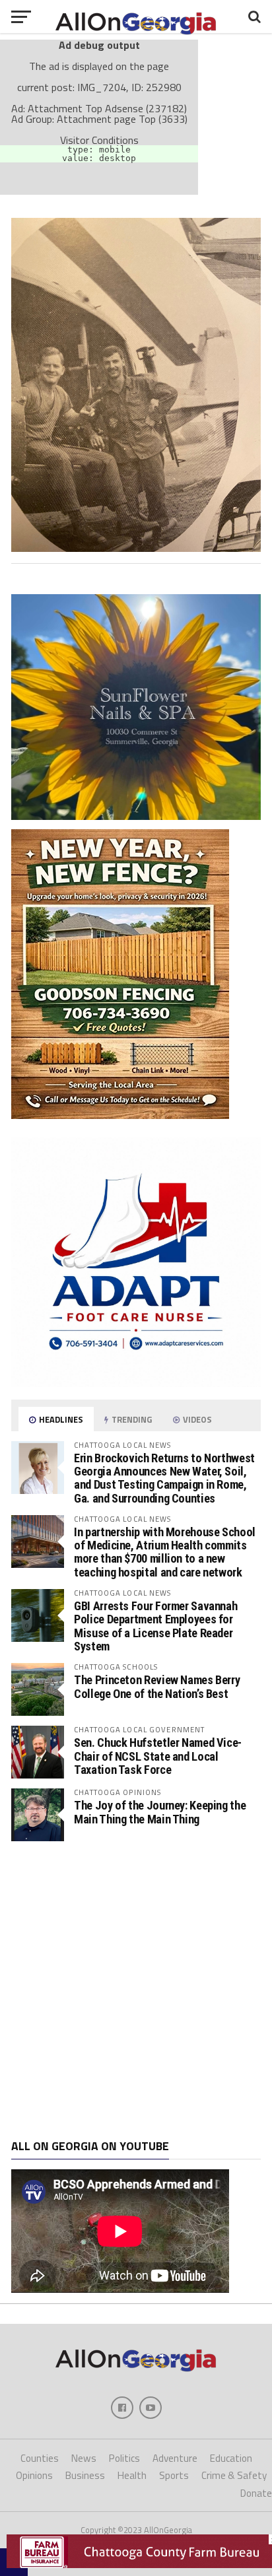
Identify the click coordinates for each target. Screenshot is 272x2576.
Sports (174, 2475)
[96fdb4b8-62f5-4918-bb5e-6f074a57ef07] (136, 816)
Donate (256, 2493)
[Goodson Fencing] (120, 1115)
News (84, 2458)
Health (132, 2475)
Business (85, 2475)
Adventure (175, 2458)
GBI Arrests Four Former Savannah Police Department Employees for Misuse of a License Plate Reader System (155, 1626)
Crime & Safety (234, 2475)
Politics (124, 2458)
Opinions (34, 2475)
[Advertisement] (136, 1990)
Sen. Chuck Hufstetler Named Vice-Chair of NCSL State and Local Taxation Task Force (158, 1756)
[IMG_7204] (136, 548)
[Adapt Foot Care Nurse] (136, 1383)
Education (231, 2458)
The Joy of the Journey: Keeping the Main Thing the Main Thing (160, 1812)
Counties (40, 2458)
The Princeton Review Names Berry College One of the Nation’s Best (157, 1686)
